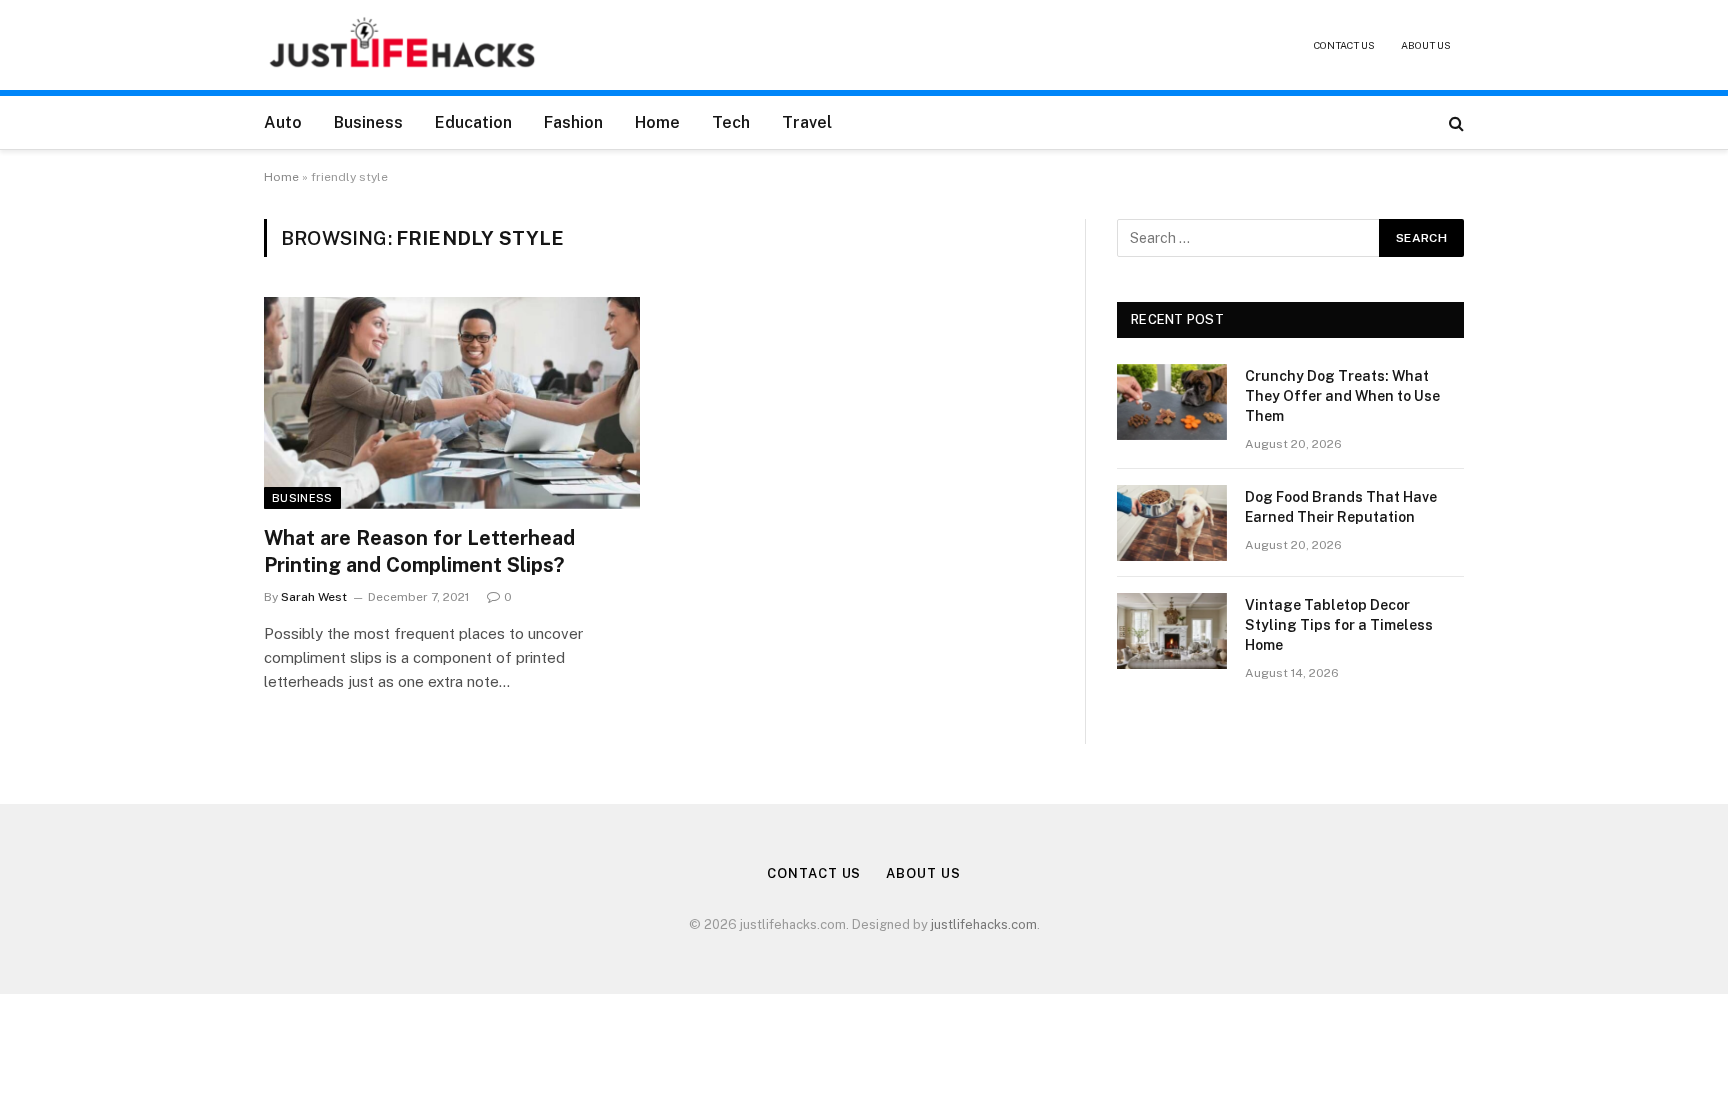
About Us (1426, 45)
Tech (731, 122)
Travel (807, 122)
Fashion (573, 122)
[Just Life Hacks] (403, 45)
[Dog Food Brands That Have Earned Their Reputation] (1172, 523)
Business (368, 122)
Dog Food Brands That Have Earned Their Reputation (1341, 507)
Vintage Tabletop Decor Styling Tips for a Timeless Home (1339, 625)
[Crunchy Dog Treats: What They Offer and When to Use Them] (1172, 402)
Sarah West (314, 597)
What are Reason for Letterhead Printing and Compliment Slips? (419, 551)
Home (657, 122)
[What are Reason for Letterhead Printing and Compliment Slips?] (452, 403)
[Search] (1454, 122)
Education (473, 122)
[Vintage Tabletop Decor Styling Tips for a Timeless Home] (1172, 631)
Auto (283, 122)
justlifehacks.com (984, 924)
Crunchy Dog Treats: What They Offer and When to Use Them (1342, 396)
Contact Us (1344, 45)
